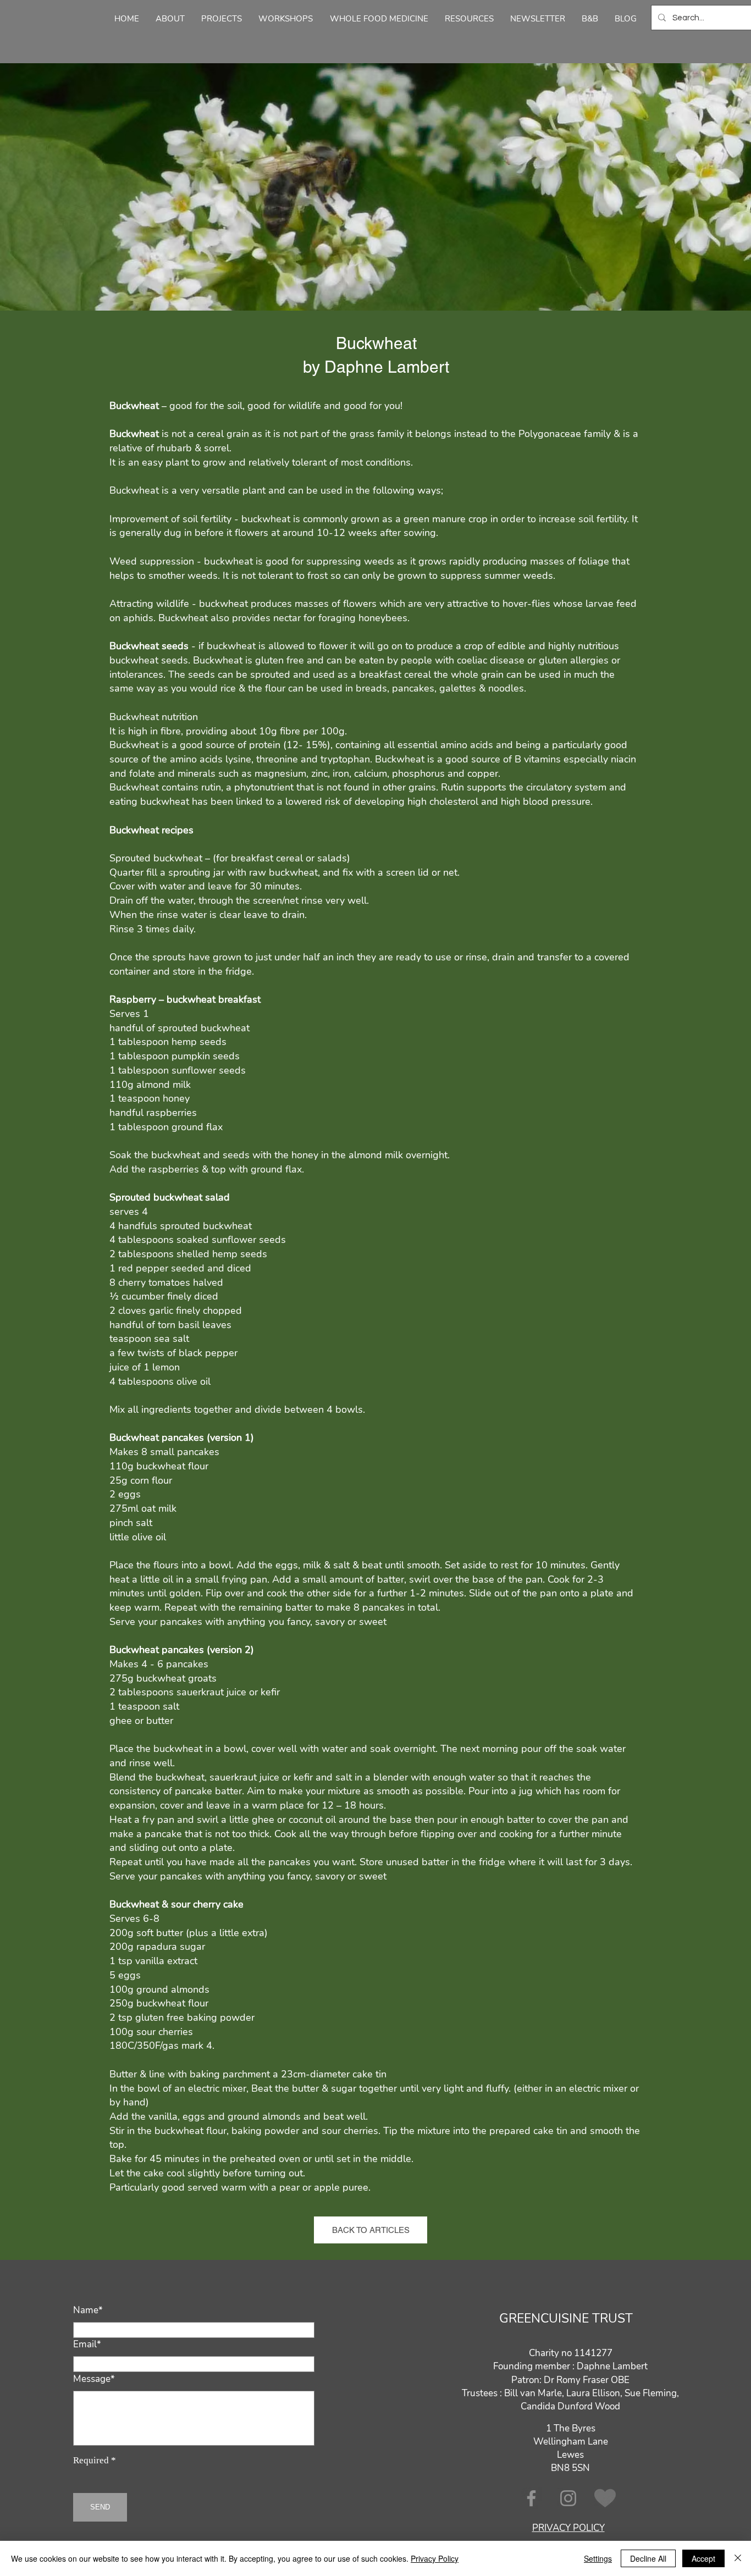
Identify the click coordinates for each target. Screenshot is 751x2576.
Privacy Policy (435, 2558)
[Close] (738, 2558)
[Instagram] (568, 2498)
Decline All (648, 2558)
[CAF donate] (605, 2498)
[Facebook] (531, 2498)
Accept (703, 2558)
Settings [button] (598, 2558)
